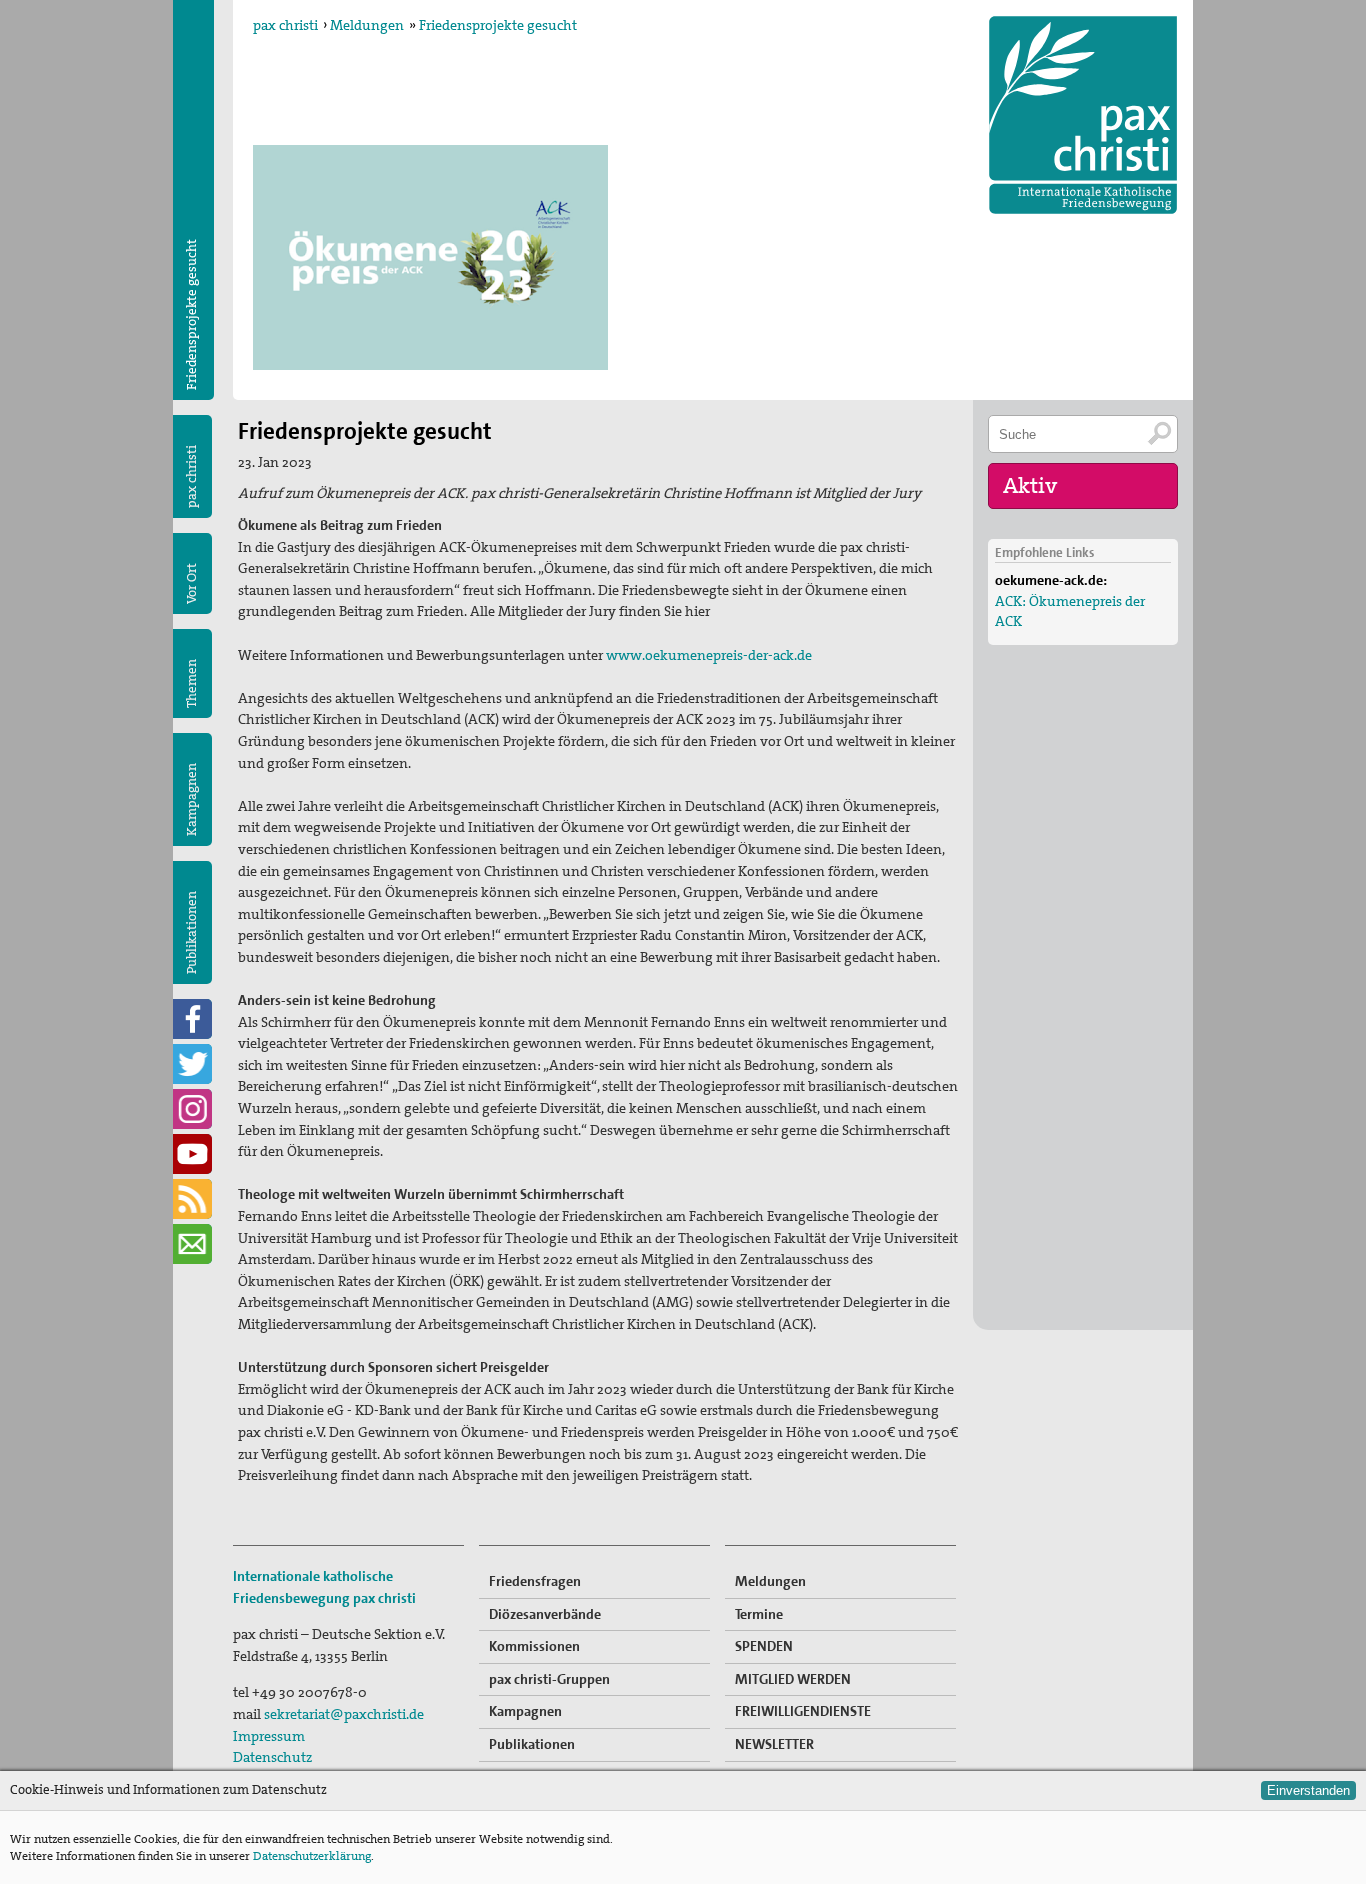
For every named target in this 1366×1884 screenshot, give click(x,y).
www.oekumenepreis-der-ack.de (709, 655)
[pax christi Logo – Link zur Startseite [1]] (1083, 115)
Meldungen (367, 25)
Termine (759, 1614)
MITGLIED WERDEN (793, 1679)
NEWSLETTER (774, 1744)
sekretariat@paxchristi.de (344, 1714)
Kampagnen (191, 799)
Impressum (269, 1736)
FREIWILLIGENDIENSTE (803, 1711)
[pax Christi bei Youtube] (192, 1154)
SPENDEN (764, 1646)
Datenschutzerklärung (312, 1856)
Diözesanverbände (545, 1614)
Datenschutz (272, 1757)
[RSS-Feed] (192, 1199)
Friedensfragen (535, 1581)
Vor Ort (191, 583)
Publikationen (191, 932)
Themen (191, 683)
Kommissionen (534, 1646)
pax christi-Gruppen (549, 1679)
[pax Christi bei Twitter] (192, 1064)
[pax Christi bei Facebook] (192, 1019)
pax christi (285, 25)
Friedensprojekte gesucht (498, 25)
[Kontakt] (192, 1244)
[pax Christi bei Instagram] (192, 1109)
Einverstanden (1308, 1790)
